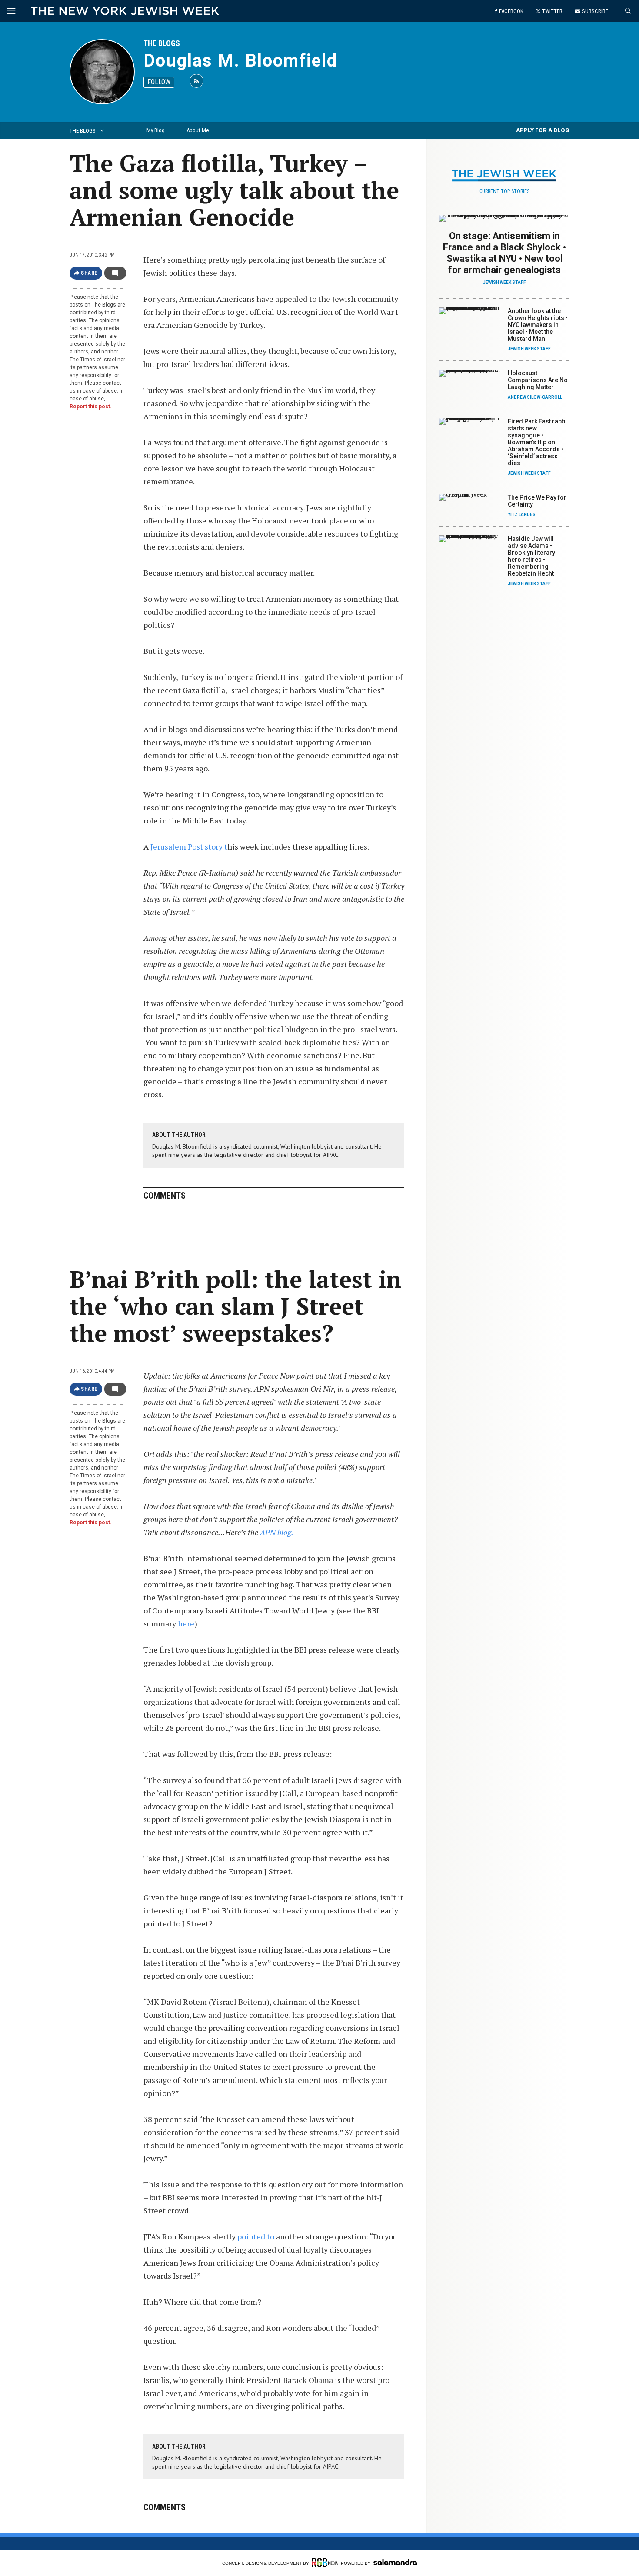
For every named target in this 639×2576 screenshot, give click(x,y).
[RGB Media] (325, 2563)
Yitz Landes (522, 515)
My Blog (156, 130)
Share (89, 273)
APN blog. (277, 1532)
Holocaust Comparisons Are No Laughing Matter (538, 380)
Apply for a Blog (543, 130)
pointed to (255, 2236)
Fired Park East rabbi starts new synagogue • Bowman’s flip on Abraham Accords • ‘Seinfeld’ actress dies (537, 442)
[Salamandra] (395, 2562)
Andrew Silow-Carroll (535, 397)
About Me (198, 130)
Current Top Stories (504, 191)
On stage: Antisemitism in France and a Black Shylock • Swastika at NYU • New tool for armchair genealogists (504, 253)
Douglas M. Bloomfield (240, 61)
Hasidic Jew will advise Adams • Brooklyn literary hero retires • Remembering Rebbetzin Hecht (531, 556)
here (186, 1623)
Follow (159, 82)
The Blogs (162, 43)
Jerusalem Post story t (189, 846)
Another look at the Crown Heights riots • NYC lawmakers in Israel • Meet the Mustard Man (538, 325)
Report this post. (91, 407)
